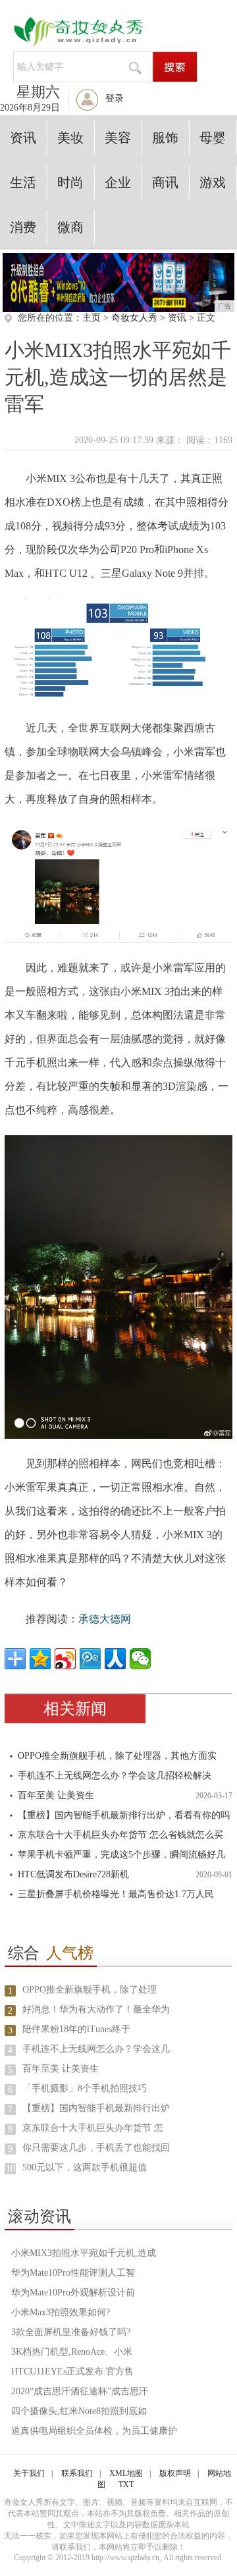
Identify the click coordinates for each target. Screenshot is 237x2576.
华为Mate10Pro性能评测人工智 (73, 2273)
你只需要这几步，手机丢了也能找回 (96, 2148)
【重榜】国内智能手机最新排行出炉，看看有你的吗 (124, 1815)
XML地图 (126, 2473)
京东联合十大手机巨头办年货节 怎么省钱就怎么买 (120, 1835)
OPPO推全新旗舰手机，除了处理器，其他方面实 (117, 1756)
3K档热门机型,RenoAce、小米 (72, 2352)
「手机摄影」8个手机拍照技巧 (85, 2088)
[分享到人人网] (115, 1659)
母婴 (213, 138)
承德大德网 (105, 1619)
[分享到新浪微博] (65, 1659)
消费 (23, 227)
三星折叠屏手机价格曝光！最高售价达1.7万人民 (116, 1894)
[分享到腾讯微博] (90, 1659)
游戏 (213, 182)
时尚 (70, 182)
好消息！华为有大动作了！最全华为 (96, 2009)
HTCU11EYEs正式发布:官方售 (72, 2372)
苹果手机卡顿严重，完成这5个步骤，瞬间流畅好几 (121, 1855)
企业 (118, 182)
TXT (126, 2484)
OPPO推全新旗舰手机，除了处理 (90, 1990)
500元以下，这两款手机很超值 (85, 2167)
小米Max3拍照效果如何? (61, 2312)
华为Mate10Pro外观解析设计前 (73, 2293)
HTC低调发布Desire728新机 (73, 1874)
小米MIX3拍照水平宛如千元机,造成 (84, 2253)
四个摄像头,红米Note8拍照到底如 (79, 2411)
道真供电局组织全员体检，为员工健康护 (94, 2431)
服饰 (165, 138)
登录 (115, 98)
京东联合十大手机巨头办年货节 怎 (93, 2128)
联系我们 (77, 2473)
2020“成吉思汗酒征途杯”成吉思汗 (80, 2391)
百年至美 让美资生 (56, 1795)
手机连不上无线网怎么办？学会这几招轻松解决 (115, 1776)
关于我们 (29, 2473)
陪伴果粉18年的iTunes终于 (76, 2029)
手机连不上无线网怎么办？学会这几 (96, 2049)
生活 (23, 182)
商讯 (165, 182)
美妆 (70, 138)
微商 (70, 227)
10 (11, 2169)
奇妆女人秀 (134, 318)
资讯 (23, 138)
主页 (92, 318)
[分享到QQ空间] (40, 1659)
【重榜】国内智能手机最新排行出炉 (96, 2108)
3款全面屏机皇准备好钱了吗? (71, 2332)
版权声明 (175, 2473)
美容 (118, 138)
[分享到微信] (140, 1659)
